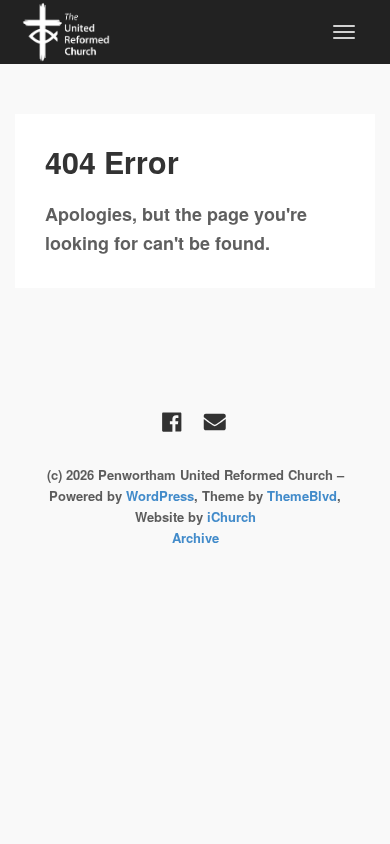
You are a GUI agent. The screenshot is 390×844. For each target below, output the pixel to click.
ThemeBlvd (302, 495)
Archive (195, 537)
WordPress (160, 495)
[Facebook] (172, 421)
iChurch (231, 516)
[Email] (215, 421)
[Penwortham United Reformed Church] (66, 30)
